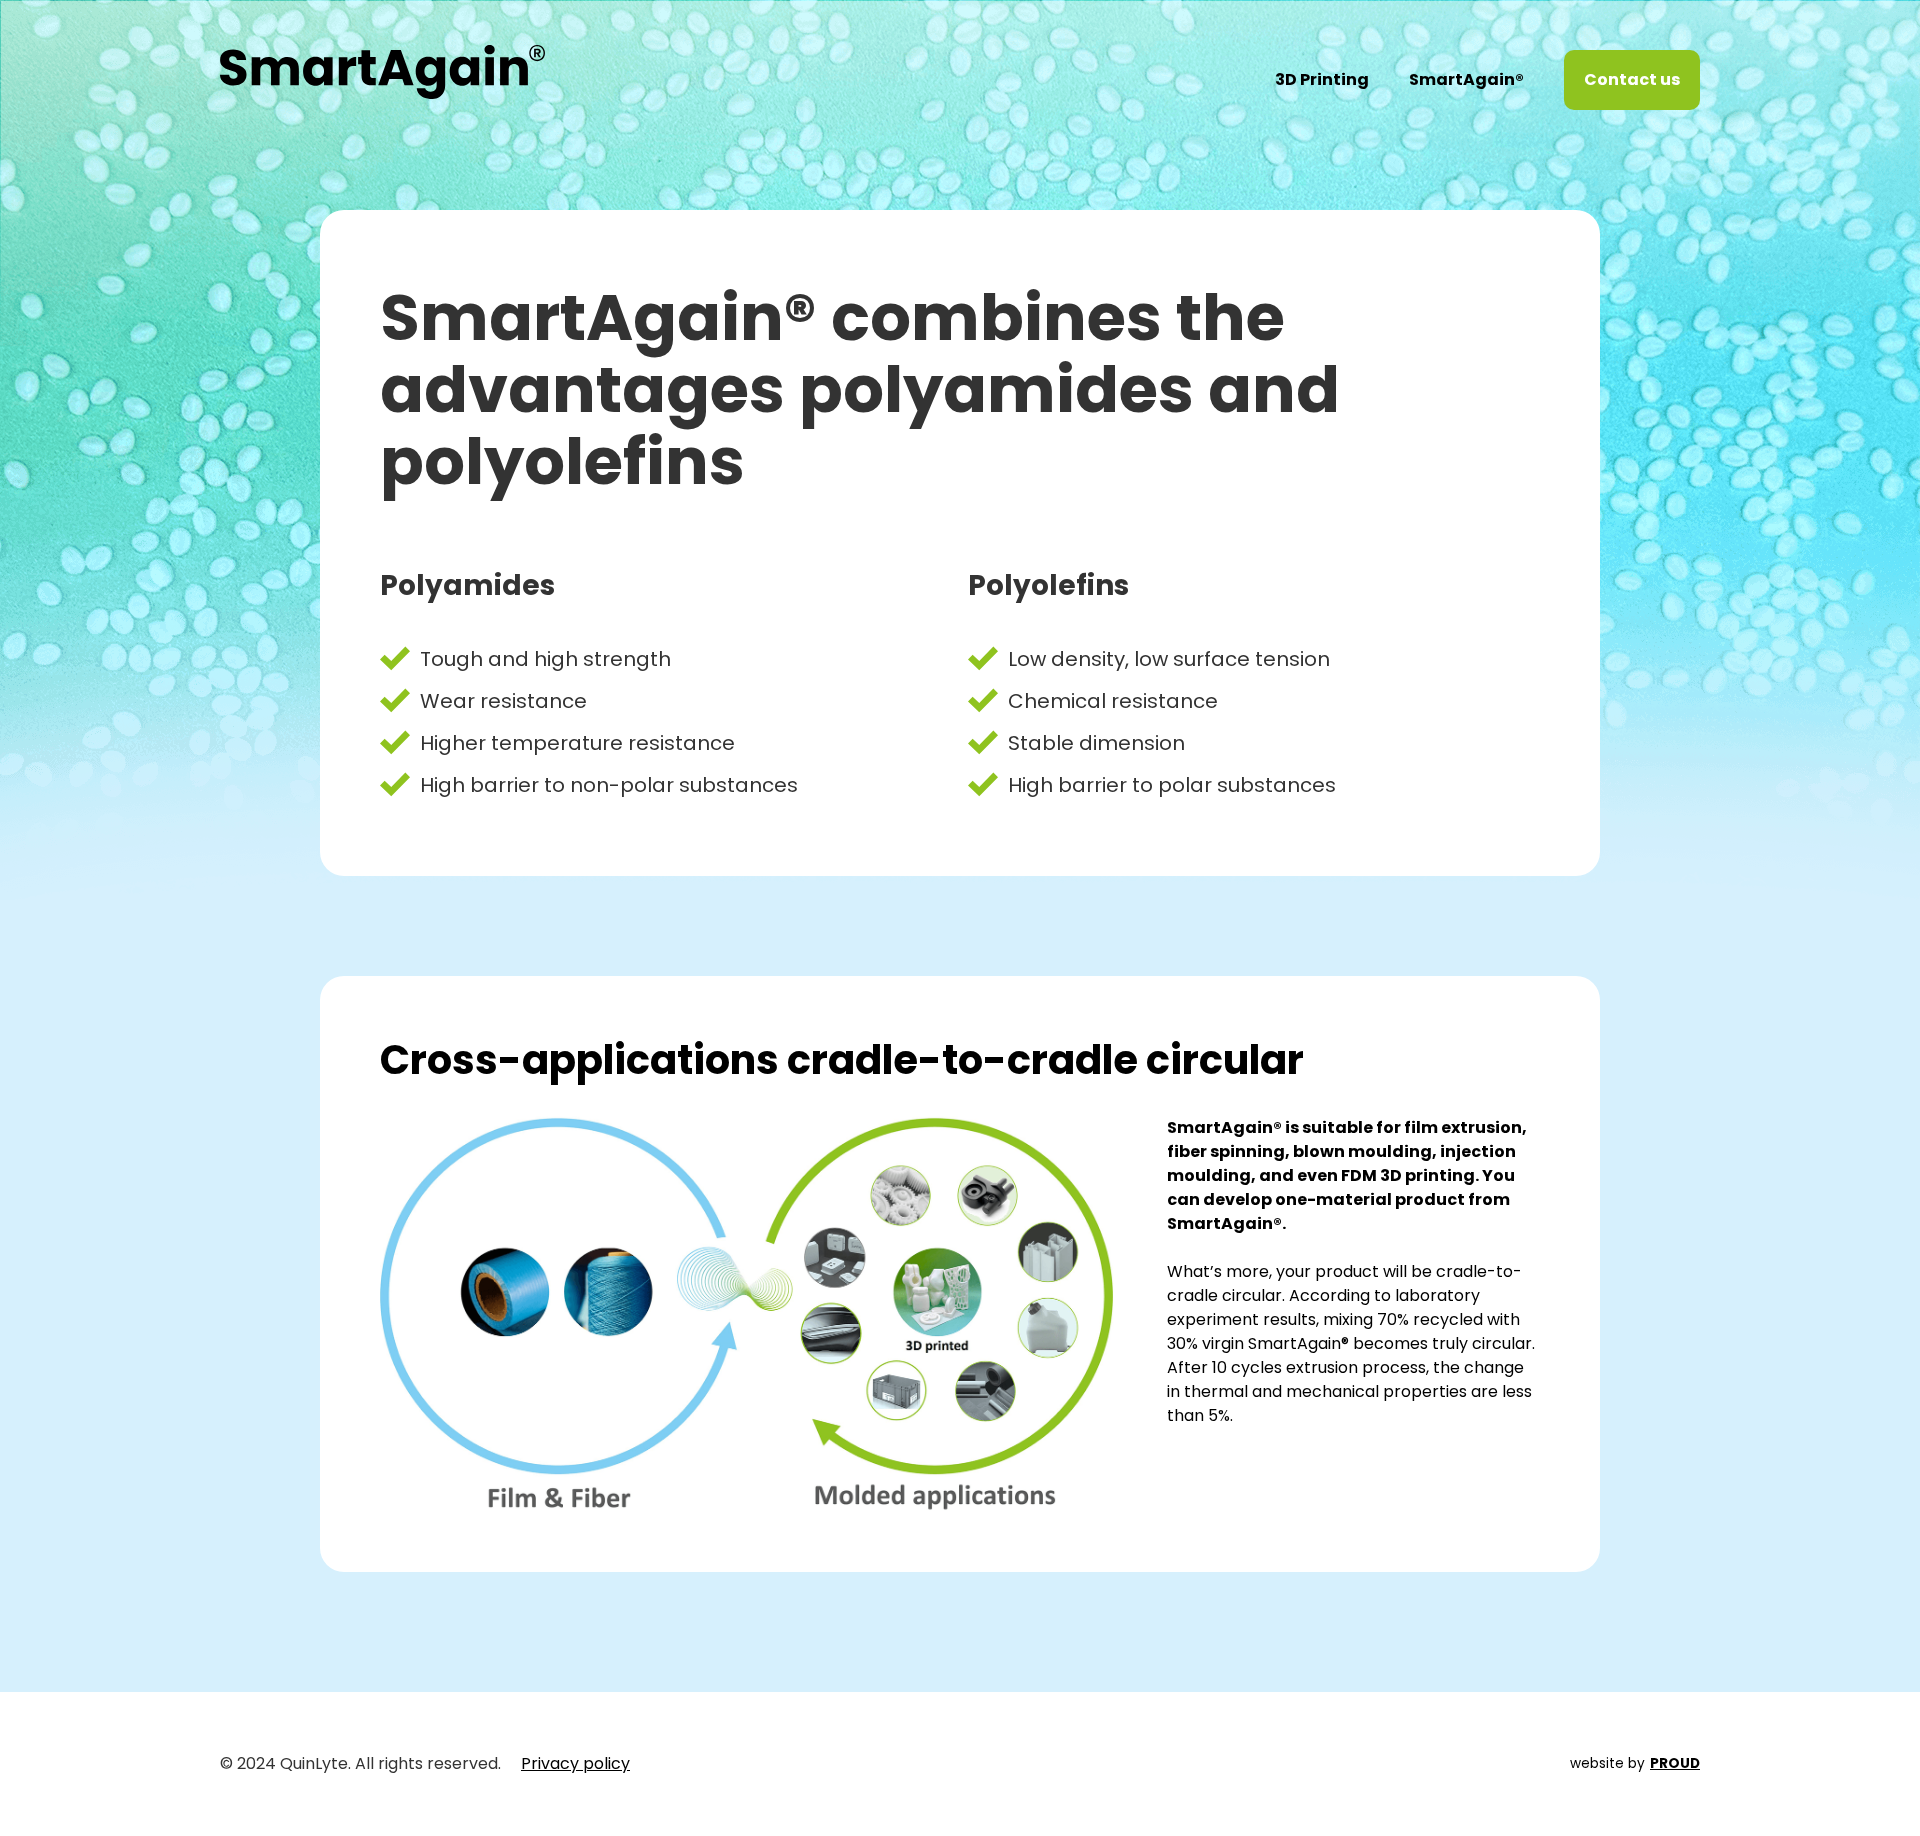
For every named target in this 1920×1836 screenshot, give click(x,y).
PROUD (1675, 1763)
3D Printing (1322, 79)
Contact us (1632, 79)
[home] (382, 57)
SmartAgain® (1466, 79)
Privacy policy (575, 1763)
